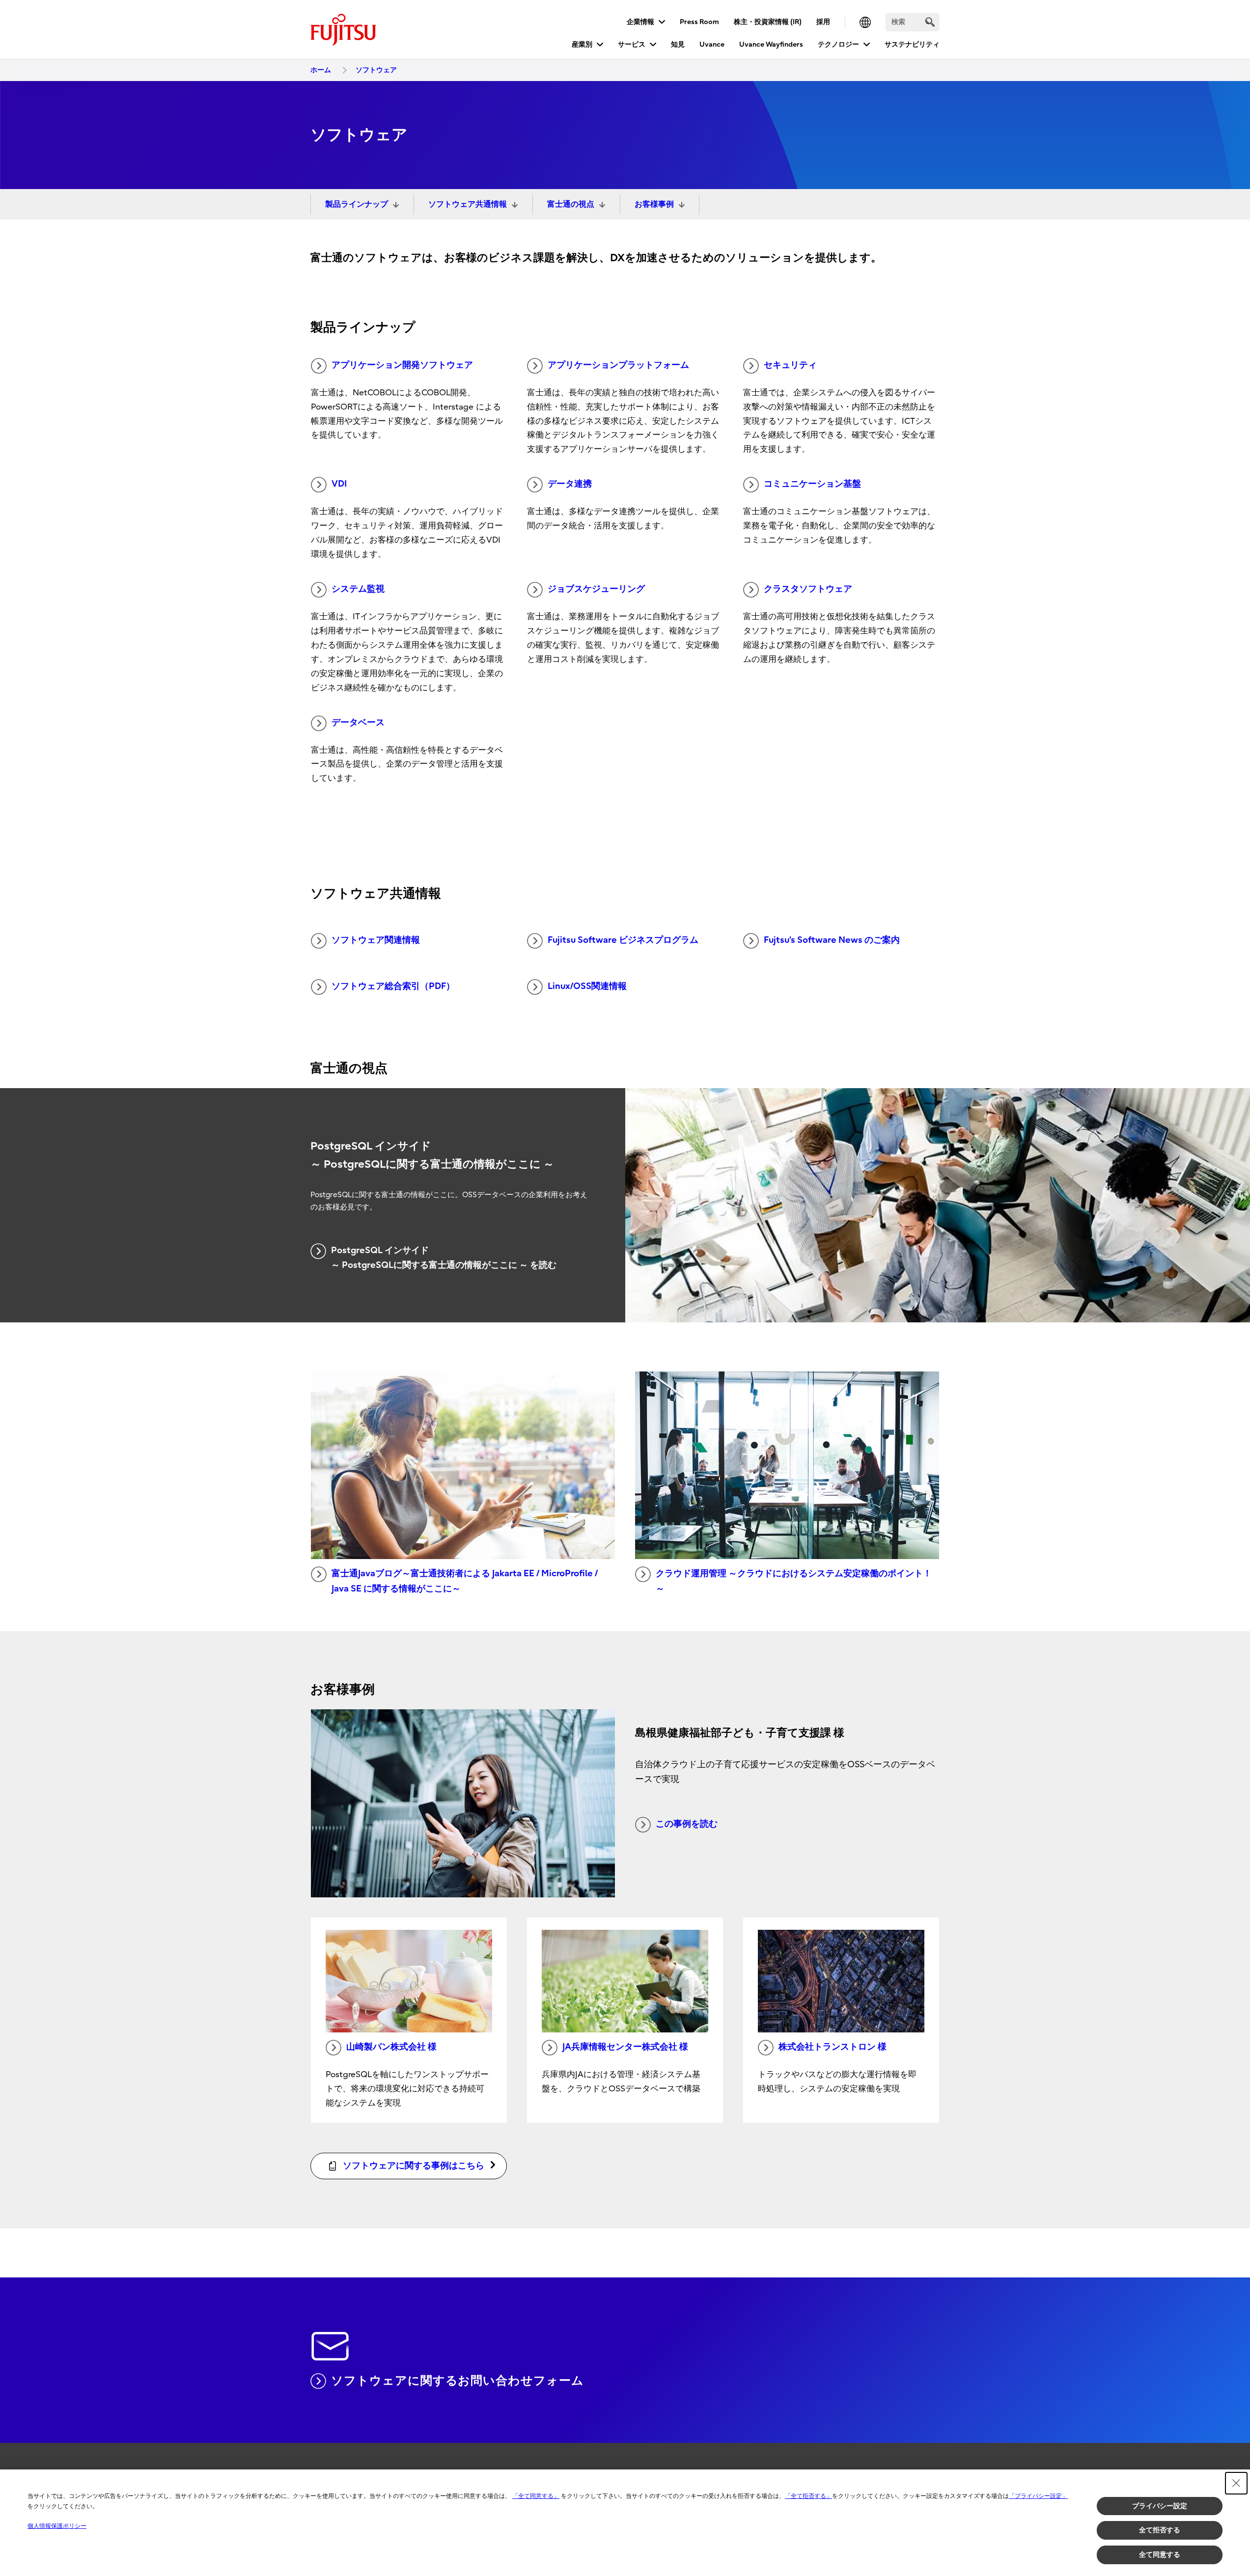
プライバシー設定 (1160, 2506)
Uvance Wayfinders (771, 44)
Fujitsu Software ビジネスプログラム (623, 940)
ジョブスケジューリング (596, 589)
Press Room (699, 22)
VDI (339, 484)
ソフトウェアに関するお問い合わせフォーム (457, 2381)
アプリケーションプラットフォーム (618, 365)
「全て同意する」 (536, 2496)
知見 (678, 44)
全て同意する (1160, 2554)
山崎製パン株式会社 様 (391, 2047)
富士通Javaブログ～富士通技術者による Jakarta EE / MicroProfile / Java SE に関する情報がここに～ (465, 1581)
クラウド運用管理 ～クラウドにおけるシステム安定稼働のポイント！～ (794, 1581)
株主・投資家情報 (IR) (768, 22)
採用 (823, 22)
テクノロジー (838, 44)
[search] (930, 22)
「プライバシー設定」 (1038, 2496)
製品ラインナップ (357, 204)
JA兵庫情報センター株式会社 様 (625, 2047)
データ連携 (570, 484)
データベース (358, 723)
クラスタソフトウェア (808, 589)
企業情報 (640, 22)
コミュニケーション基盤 (812, 484)
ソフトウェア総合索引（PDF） (393, 986)
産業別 (582, 44)
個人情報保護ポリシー (57, 2526)
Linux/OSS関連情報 (587, 986)
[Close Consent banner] (1236, 2483)
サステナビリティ (912, 44)
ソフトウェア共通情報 (468, 204)
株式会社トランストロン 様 (833, 2047)
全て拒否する (1160, 2530)
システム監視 (358, 589)
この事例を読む (687, 1824)
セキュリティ (790, 365)
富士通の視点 (571, 204)
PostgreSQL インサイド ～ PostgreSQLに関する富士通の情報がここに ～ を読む (444, 1258)
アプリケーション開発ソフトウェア (402, 365)
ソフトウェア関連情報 (376, 940)
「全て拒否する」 (808, 2496)
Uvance (712, 44)
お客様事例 (654, 204)
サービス (632, 44)
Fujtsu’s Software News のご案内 (832, 940)
